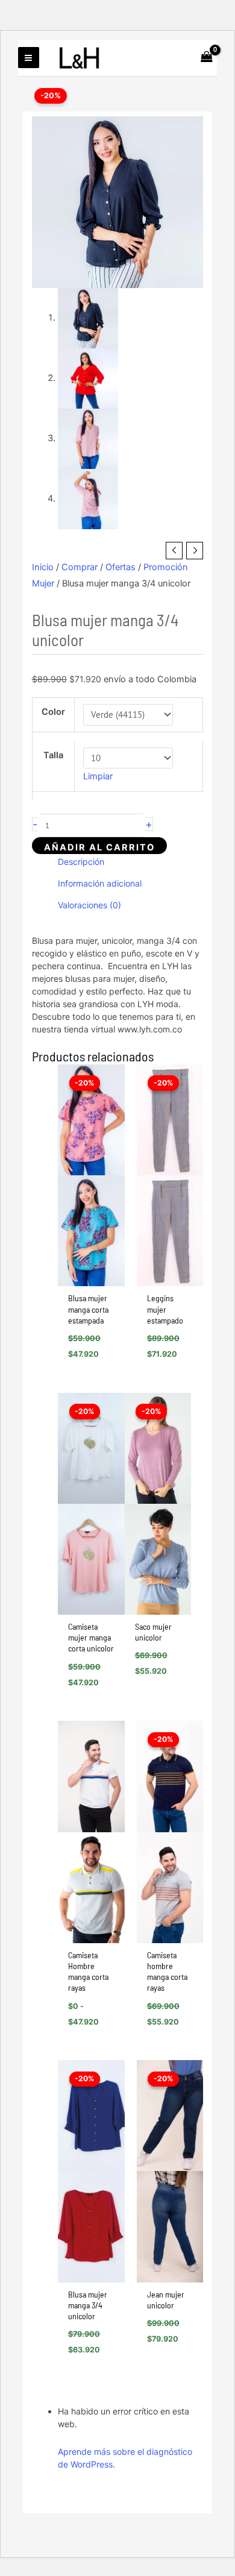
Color (53, 712)
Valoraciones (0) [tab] (89, 905)
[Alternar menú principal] (28, 57)
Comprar (80, 567)
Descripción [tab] (81, 862)
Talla (53, 755)
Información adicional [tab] (100, 883)
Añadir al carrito (99, 847)
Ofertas (121, 567)
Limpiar (98, 776)
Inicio (43, 567)
